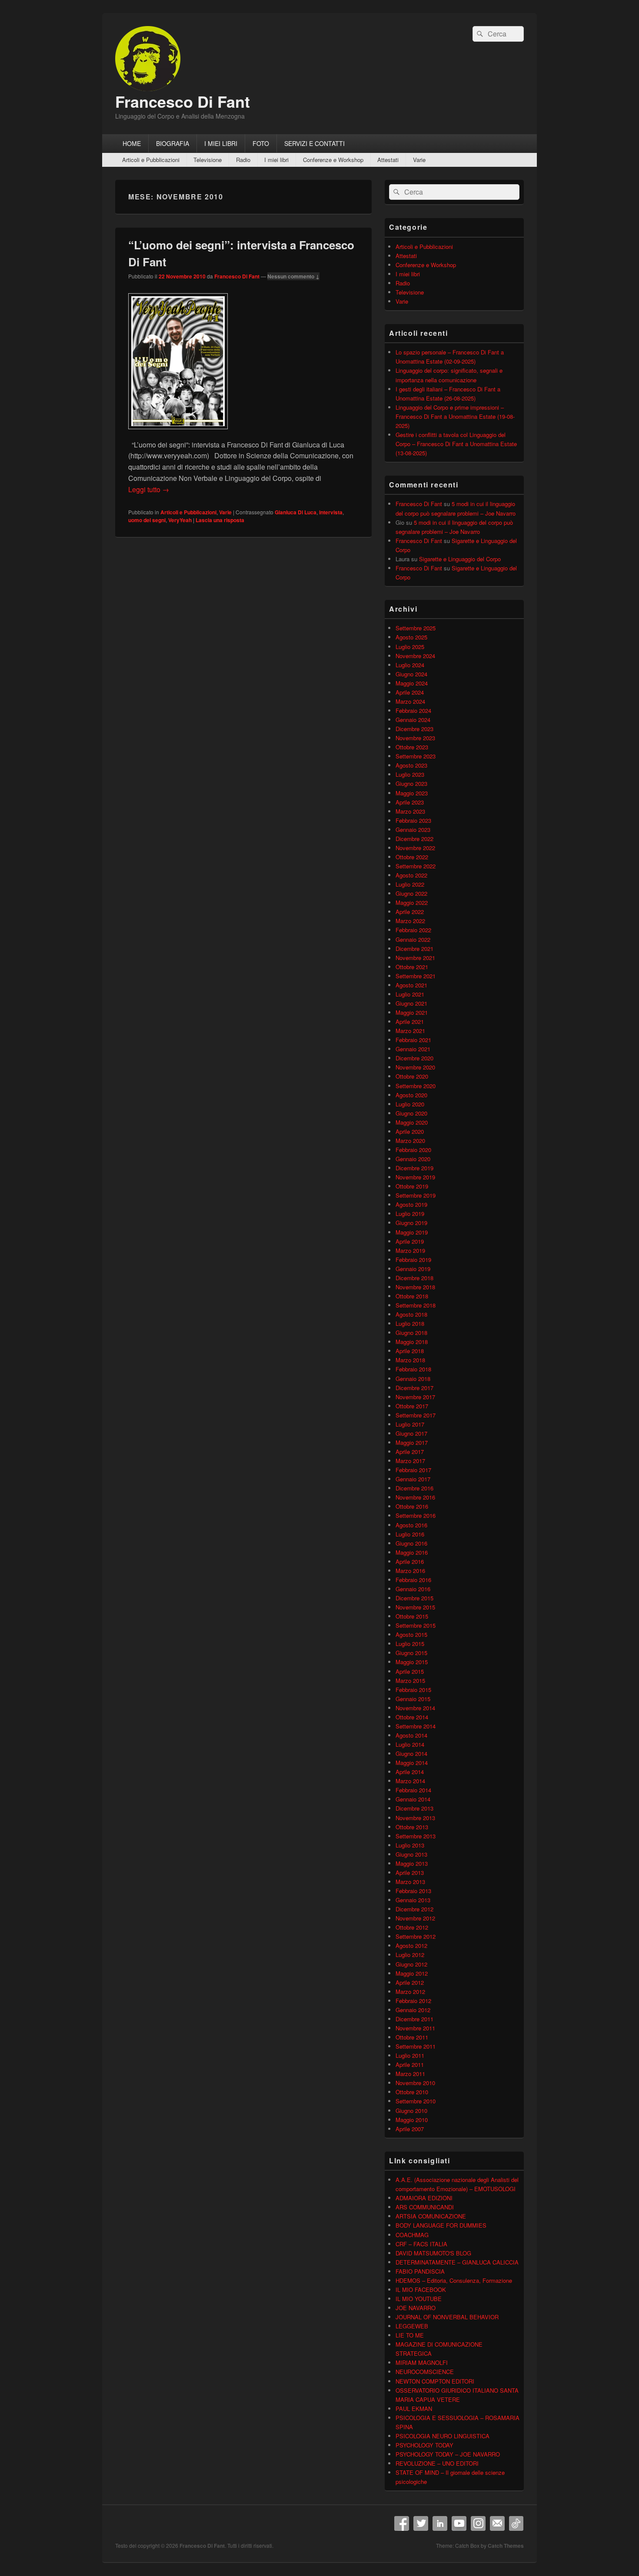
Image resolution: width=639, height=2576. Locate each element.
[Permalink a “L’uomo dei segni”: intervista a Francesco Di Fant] (178, 433)
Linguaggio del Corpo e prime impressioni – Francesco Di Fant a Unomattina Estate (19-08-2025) (455, 416)
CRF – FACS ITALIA (421, 2244)
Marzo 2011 (410, 2074)
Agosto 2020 (411, 1095)
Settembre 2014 (416, 1726)
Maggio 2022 (412, 902)
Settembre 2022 (416, 866)
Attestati (388, 160)
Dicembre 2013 (414, 1808)
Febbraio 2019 (413, 1260)
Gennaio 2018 (413, 1379)
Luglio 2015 (410, 1644)
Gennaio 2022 (413, 939)
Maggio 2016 (412, 1552)
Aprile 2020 (410, 1131)
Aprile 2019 (410, 1241)
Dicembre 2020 (414, 1058)
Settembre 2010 (416, 2101)
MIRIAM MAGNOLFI (422, 2362)
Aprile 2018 (410, 1351)
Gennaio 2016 (413, 1589)
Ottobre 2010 (412, 2092)
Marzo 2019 (410, 1250)
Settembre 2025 (416, 628)
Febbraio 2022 (413, 930)
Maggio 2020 (412, 1122)
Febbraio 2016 (413, 1580)
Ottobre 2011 (412, 2037)
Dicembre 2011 (414, 2019)
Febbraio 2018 (413, 1369)
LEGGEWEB (412, 2326)
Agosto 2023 (411, 765)
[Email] (497, 2523)
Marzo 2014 (410, 1781)
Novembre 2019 (415, 1177)
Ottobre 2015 (412, 1616)
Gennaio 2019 (413, 1269)
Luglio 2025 (410, 647)
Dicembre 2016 (414, 1488)
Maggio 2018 (412, 1342)
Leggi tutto (149, 489)
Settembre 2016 (416, 1515)
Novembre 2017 (415, 1397)
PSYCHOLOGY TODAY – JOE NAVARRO (448, 2454)
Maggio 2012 (412, 1973)
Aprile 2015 (410, 1671)
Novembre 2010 (415, 2083)
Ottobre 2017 (412, 1406)
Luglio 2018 (410, 1323)
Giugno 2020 (411, 1113)
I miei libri (276, 160)
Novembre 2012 (415, 1918)
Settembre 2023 (416, 756)
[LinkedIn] (440, 2523)
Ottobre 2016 (412, 1506)
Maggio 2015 (412, 1662)
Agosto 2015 (411, 1634)
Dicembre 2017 (414, 1388)
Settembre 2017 (416, 1415)
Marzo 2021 (410, 1031)
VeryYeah (180, 520)
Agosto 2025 (411, 637)
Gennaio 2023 (413, 829)
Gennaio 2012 (413, 2010)
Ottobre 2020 (412, 1076)
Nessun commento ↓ (293, 276)
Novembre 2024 (415, 656)
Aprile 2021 (410, 1021)
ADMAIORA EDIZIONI (424, 2198)
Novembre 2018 (415, 1287)
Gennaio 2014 (413, 1799)
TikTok (516, 2523)
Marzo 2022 (410, 921)
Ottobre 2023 (412, 747)
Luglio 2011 (410, 2055)
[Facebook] (402, 2523)
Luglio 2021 (410, 994)
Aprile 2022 (410, 912)
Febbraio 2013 (413, 1891)
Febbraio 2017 (413, 1470)
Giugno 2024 (411, 674)
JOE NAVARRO (416, 2308)
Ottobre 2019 (412, 1186)
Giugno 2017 (411, 1433)
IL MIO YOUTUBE (419, 2299)
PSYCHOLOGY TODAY (424, 2445)
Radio (243, 160)
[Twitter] (421, 2523)
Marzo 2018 (410, 1360)
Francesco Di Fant (183, 101)
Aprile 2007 (410, 2129)
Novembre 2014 (415, 1708)
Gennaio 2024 (413, 720)
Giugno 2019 (411, 1223)
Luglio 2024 (410, 665)
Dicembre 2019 (414, 1168)
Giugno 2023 (411, 783)
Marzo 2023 (410, 811)
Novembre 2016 (415, 1497)
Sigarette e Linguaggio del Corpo (460, 559)
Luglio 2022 (410, 884)
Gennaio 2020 (413, 1159)
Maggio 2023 (412, 793)
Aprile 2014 (410, 1772)
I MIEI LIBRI (221, 143)
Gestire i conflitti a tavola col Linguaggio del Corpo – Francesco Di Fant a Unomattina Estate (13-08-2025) (456, 444)
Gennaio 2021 (413, 1049)
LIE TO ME (410, 2335)
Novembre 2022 (415, 848)
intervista (331, 512)
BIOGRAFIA (173, 143)
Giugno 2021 (411, 1003)
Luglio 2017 (410, 1424)
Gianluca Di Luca (296, 512)
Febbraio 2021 (413, 1040)
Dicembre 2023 (414, 729)
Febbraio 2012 (413, 2001)
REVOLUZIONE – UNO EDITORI (437, 2463)
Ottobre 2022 (412, 857)
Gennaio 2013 (413, 1900)
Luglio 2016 (410, 1534)
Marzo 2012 (410, 1992)
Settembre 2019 (416, 1195)
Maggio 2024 (412, 683)
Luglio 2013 (410, 1845)
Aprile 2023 (410, 802)
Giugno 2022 (411, 893)
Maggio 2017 (412, 1442)
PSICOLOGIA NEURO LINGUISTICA (443, 2436)
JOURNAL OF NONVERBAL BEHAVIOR (447, 2317)
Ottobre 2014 (412, 1717)
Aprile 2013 (410, 1872)
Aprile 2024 (410, 692)
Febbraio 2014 (413, 1790)
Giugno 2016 (411, 1543)
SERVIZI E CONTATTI (315, 143)
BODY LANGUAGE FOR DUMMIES (441, 2225)
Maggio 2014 (412, 1763)
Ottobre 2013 (412, 1827)
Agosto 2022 (411, 875)
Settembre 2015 (416, 1625)
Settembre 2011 (416, 2046)
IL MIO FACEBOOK (421, 2290)
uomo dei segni (147, 520)
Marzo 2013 (410, 1882)
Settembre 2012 (416, 1936)
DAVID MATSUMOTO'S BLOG (433, 2253)
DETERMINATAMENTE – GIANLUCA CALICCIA (457, 2262)
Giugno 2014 (411, 1753)
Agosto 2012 (411, 1945)
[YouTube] (459, 2523)
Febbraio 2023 (413, 820)
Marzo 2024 (410, 701)
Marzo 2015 (410, 1680)
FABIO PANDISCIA (420, 2271)
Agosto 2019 (411, 1204)
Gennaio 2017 (413, 1479)
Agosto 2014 (411, 1735)
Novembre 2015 (415, 1607)
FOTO (261, 143)
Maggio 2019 (412, 1232)
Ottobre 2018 (412, 1296)
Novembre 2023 (415, 738)
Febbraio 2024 (413, 710)
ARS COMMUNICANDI (425, 2207)
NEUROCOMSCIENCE (425, 2372)
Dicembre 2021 (414, 949)
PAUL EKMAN (414, 2409)
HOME (132, 143)
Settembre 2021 (416, 976)
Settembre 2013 (416, 1836)
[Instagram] (478, 2523)
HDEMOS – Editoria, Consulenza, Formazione (454, 2280)
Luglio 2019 (410, 1214)
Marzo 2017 (410, 1461)
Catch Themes (506, 2546)
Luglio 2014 (410, 1744)
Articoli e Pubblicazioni (151, 160)
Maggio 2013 (412, 1863)
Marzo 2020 (410, 1141)
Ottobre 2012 (412, 1927)
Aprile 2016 (410, 1561)
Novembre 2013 (415, 1818)
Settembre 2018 (416, 1305)
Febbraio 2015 (413, 1690)
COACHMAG (412, 2235)
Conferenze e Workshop (333, 160)
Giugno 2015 (411, 1653)
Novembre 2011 (415, 2028)
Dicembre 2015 (414, 1598)
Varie (419, 160)
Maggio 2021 (412, 1012)
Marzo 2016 (410, 1571)
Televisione (208, 160)
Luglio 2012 (410, 1955)
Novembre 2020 (415, 1067)
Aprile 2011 (410, 2064)
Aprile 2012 (410, 1982)
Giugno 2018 (411, 1333)
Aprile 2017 (410, 1452)
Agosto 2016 (411, 1525)
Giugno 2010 (411, 2111)
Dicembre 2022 (414, 839)
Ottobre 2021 (412, 967)
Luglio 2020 (410, 1104)
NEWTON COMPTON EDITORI (435, 2381)
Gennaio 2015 (413, 1699)
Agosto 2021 (411, 985)
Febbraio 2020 (413, 1150)
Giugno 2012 (411, 1964)
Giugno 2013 (411, 1854)
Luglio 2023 (410, 774)
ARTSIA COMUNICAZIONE (431, 2216)
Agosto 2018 (411, 1314)
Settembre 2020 (416, 1086)
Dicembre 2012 (414, 1909)
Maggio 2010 (412, 2120)
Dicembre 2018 (414, 1278)
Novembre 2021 (415, 958)
